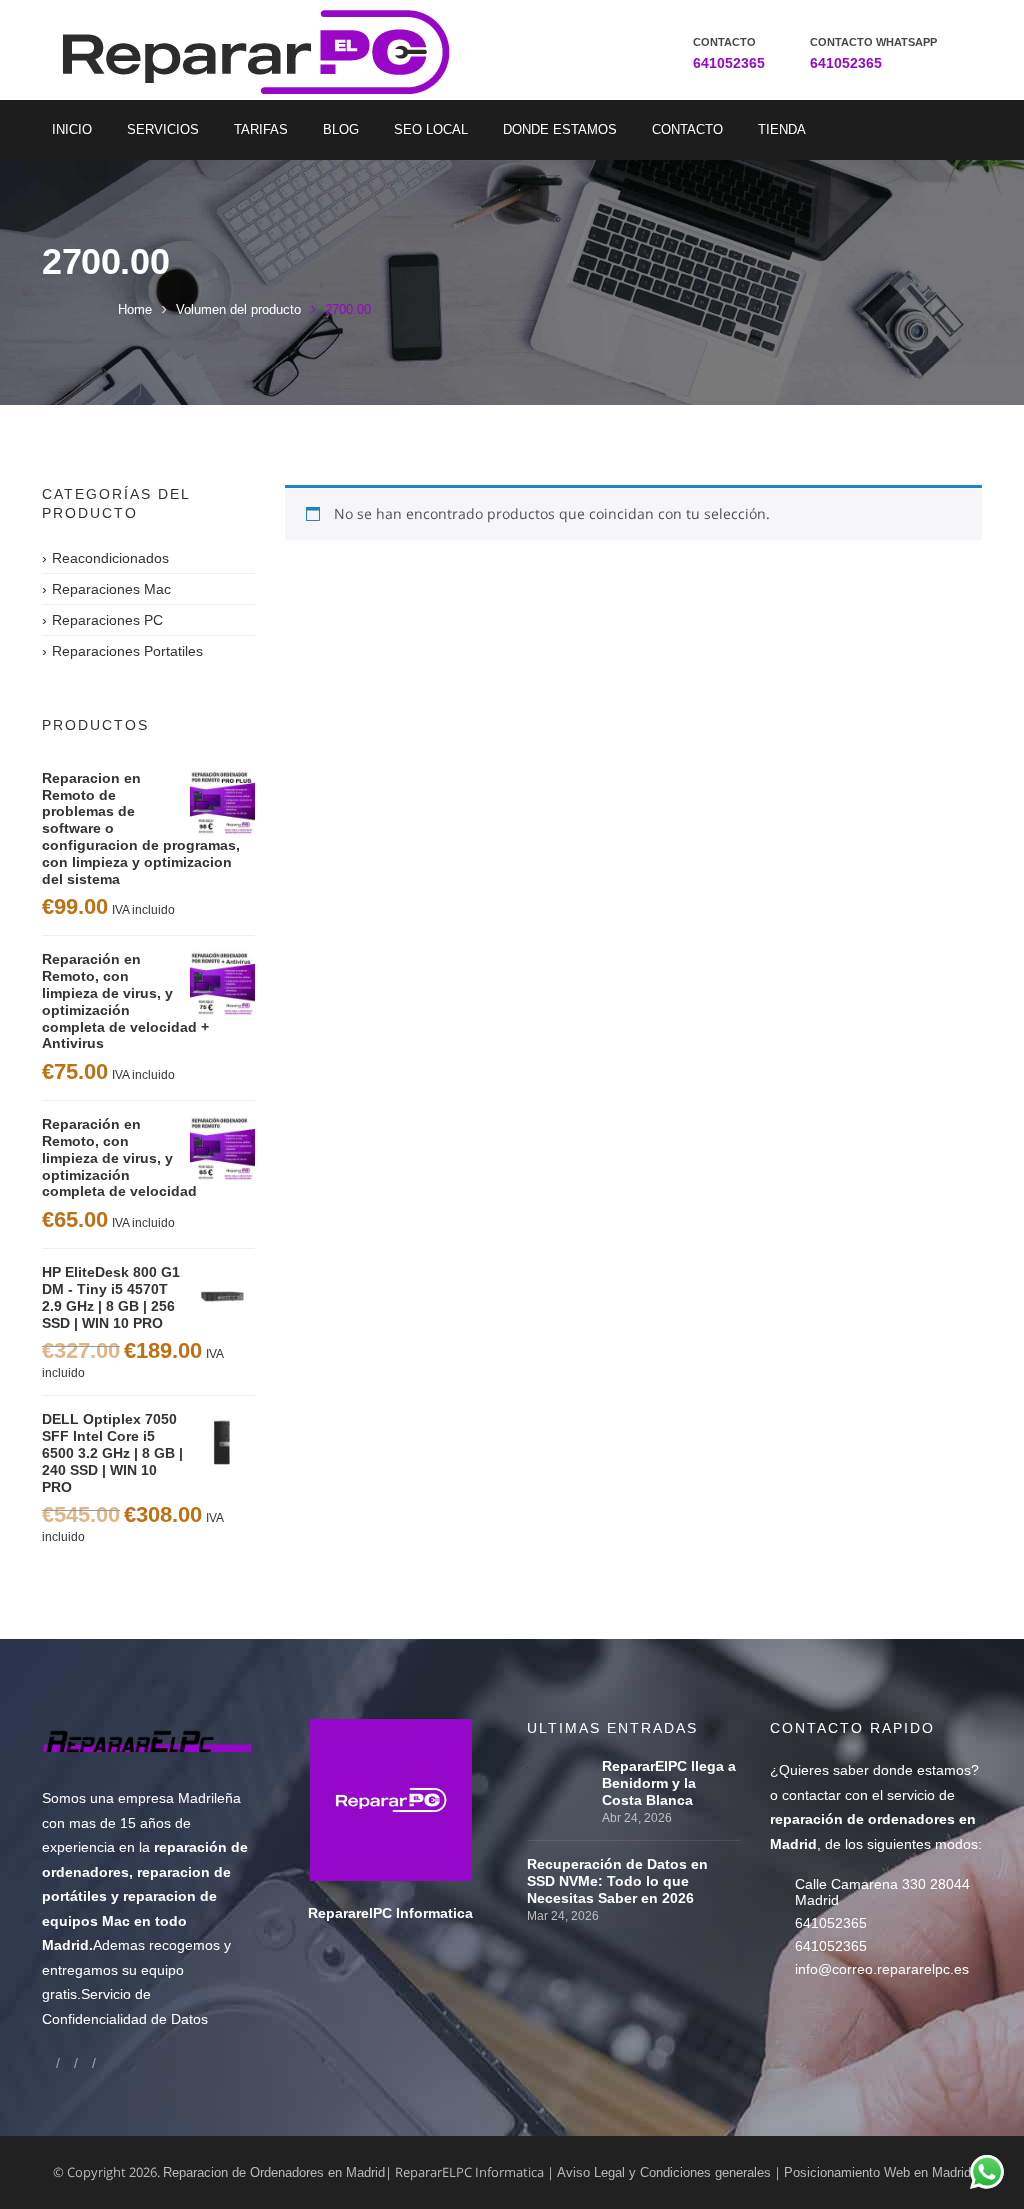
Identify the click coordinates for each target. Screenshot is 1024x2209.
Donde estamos (560, 129)
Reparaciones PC (107, 620)
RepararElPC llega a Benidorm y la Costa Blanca (669, 1783)
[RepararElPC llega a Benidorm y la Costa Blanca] (559, 1766)
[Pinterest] (103, 2062)
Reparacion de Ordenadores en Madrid (274, 2172)
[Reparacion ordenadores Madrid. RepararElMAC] (225, 50)
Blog (341, 129)
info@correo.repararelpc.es (882, 1969)
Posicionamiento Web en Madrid (877, 2172)
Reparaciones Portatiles (127, 651)
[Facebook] (49, 2062)
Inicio (72, 129)
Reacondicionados (110, 558)
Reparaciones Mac (111, 589)
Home (135, 309)
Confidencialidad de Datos (125, 2019)
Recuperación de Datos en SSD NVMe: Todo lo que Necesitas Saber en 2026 (617, 1881)
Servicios (163, 129)
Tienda (782, 129)
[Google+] (67, 2062)
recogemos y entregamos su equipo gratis (136, 1969)
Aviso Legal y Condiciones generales (664, 2172)
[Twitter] (85, 2062)
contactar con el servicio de (873, 1819)
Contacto (687, 129)
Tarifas (261, 129)
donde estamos (922, 1770)
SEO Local (431, 129)
